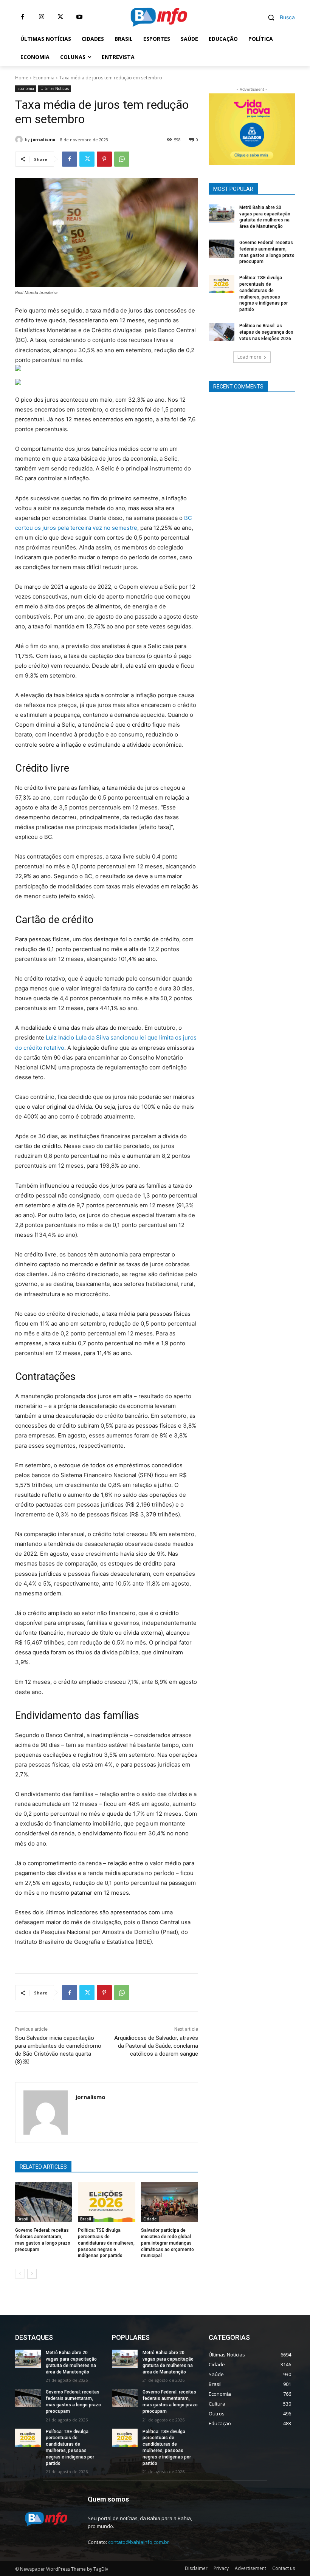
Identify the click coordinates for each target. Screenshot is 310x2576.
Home (22, 78)
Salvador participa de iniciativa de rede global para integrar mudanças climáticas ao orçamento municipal (167, 2243)
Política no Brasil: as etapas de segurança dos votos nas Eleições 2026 (266, 332)
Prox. (218, 127)
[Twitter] (60, 17)
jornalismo (43, 139)
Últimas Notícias (55, 88)
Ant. (285, 127)
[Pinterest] (104, 159)
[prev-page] (20, 2274)
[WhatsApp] (122, 159)
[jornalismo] (20, 139)
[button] (278, 17)
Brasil (23, 2219)
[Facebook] (23, 17)
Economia (44, 78)
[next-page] (32, 2274)
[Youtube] (79, 17)
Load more (249, 357)
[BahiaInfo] (159, 17)
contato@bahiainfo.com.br (139, 2542)
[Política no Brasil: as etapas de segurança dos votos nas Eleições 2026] (222, 332)
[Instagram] (42, 17)
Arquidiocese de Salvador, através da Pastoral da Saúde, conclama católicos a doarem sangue (156, 2046)
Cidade (150, 2219)
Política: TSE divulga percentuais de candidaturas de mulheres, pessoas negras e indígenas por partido (106, 2243)
